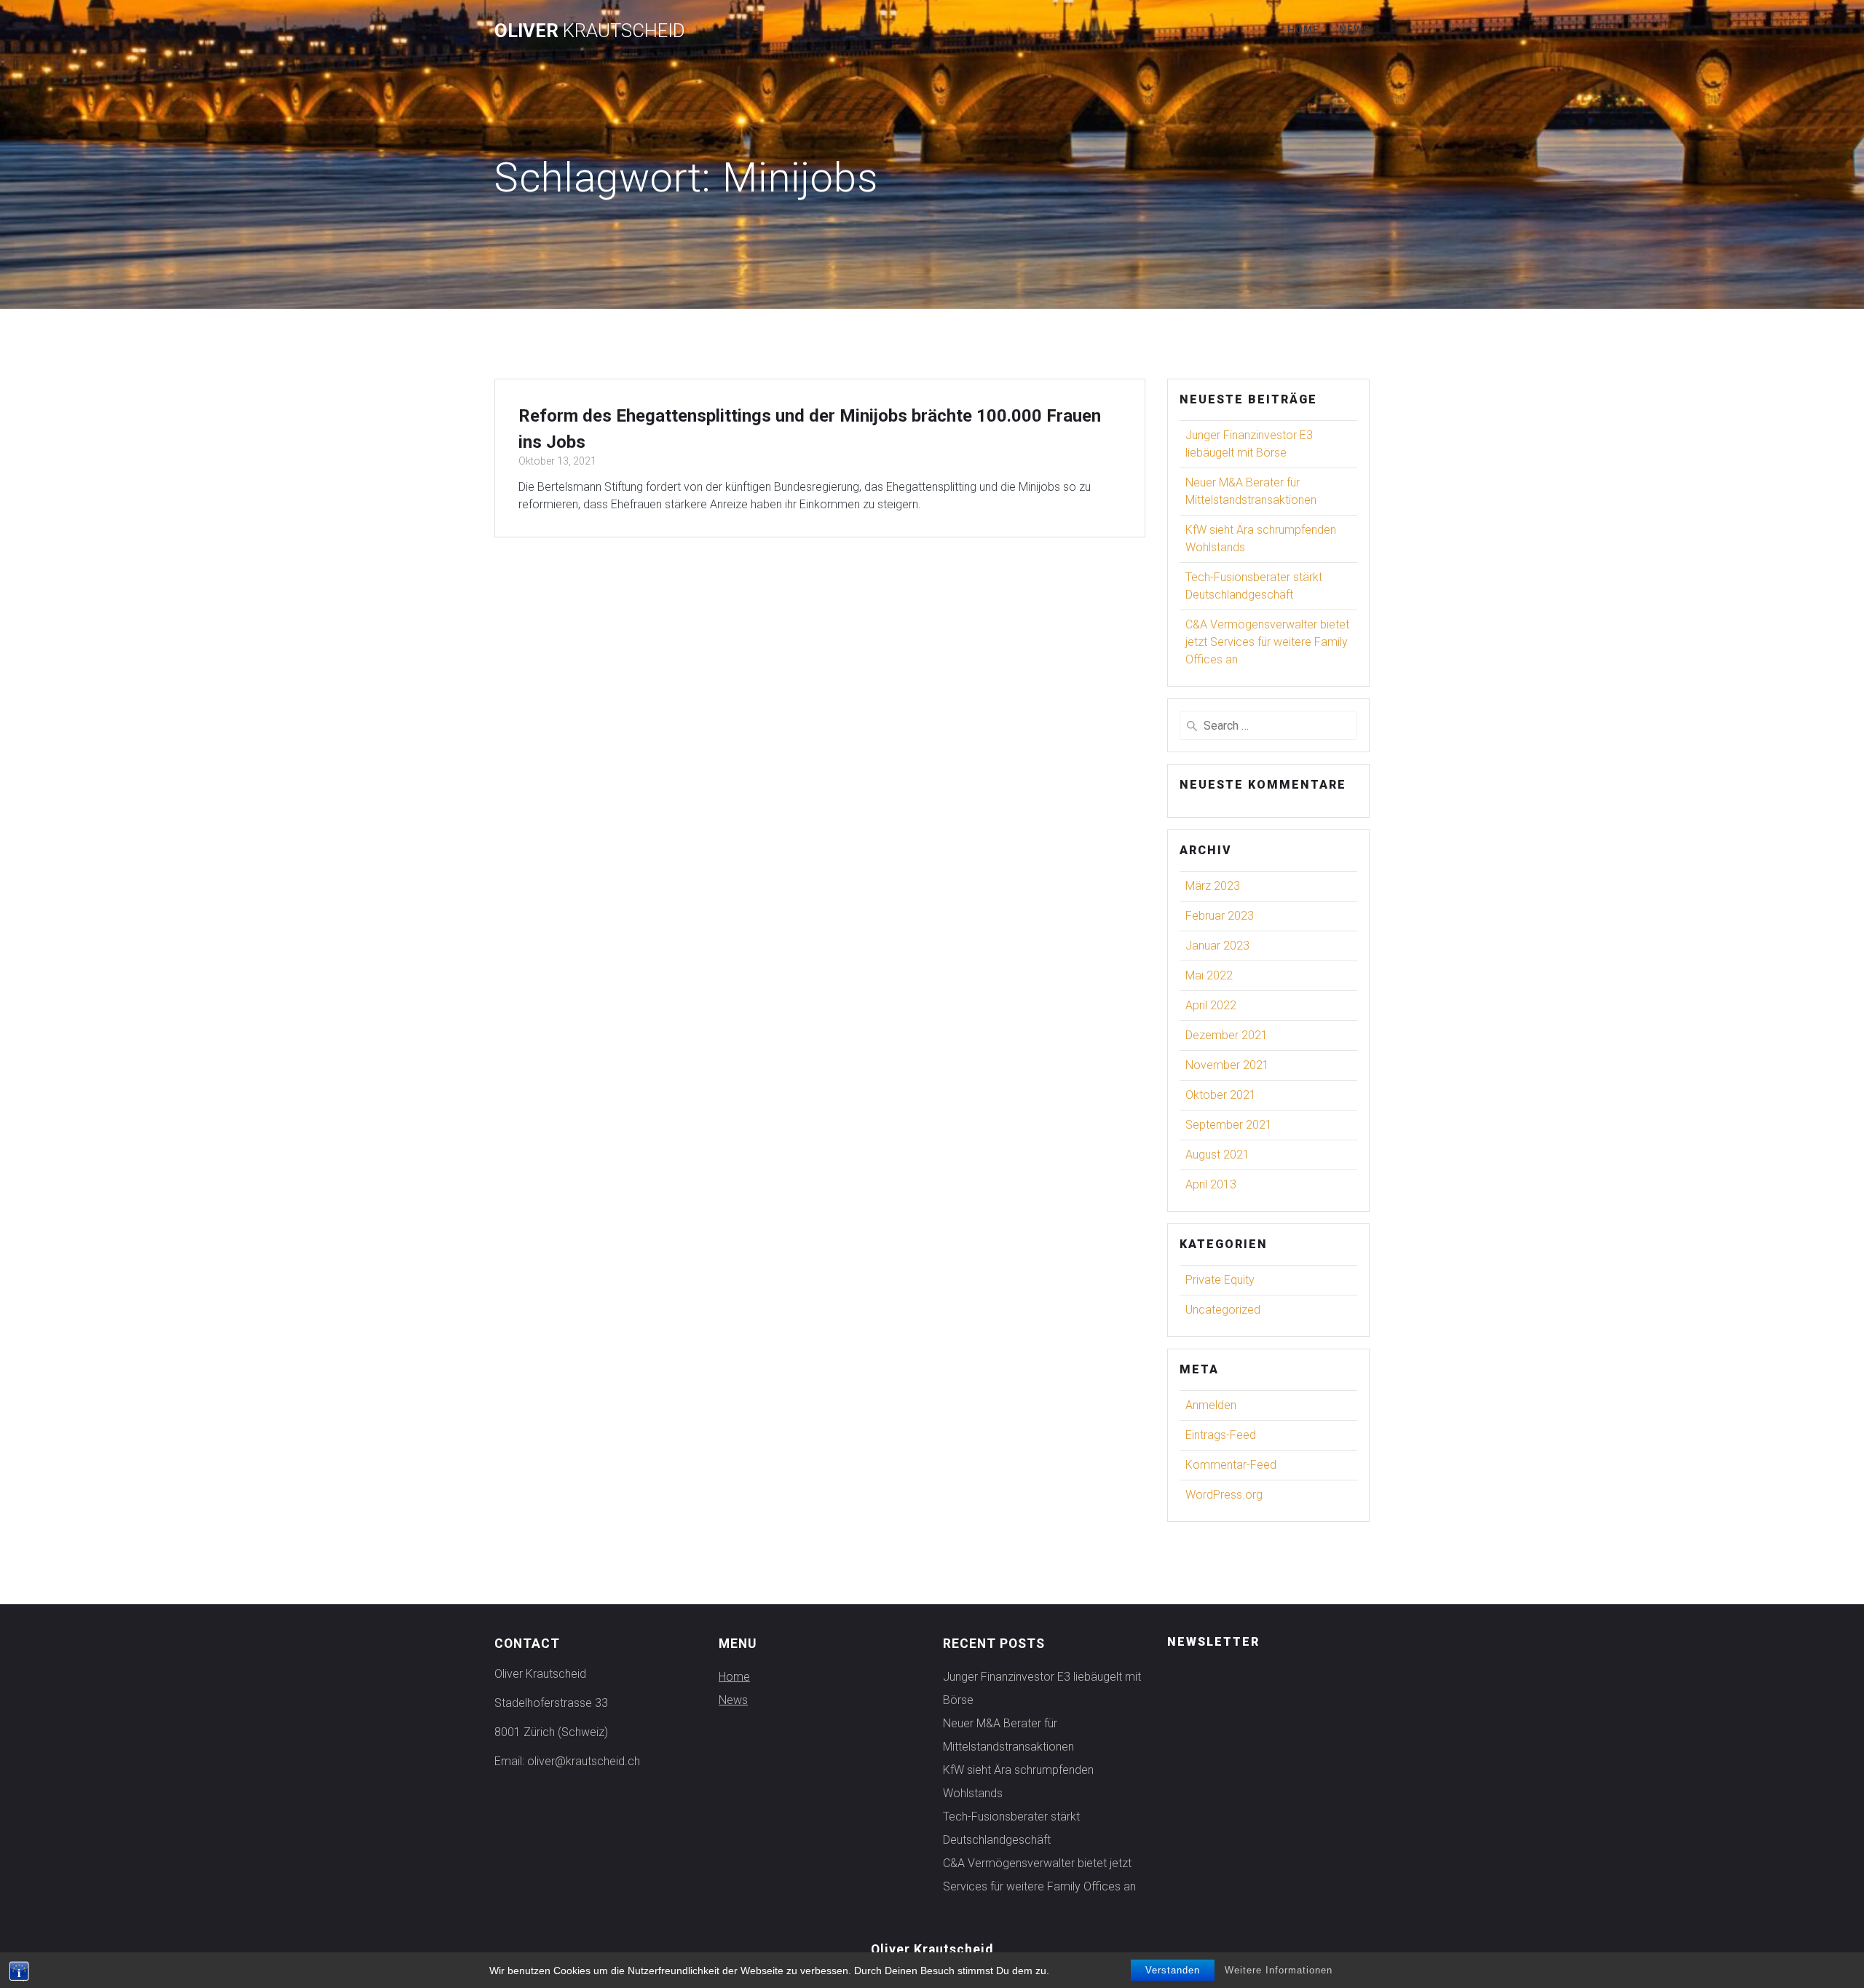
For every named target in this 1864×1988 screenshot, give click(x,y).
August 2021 (1217, 1155)
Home (1303, 30)
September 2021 (1229, 1125)
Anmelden (1211, 1405)
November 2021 (1227, 1065)
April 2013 (1211, 1184)
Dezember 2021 (1227, 1035)
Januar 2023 (1217, 946)
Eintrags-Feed (1221, 1435)
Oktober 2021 (1221, 1095)
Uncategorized (1223, 1310)
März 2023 (1213, 886)
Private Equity (1220, 1280)
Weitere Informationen (1279, 1970)
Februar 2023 (1220, 916)
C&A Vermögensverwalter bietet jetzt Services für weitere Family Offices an (1267, 642)
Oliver (590, 31)
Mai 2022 (1209, 975)
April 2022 (1211, 1005)
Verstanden (1173, 1970)
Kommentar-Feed (1231, 1465)
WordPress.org (1224, 1495)
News (1355, 30)
